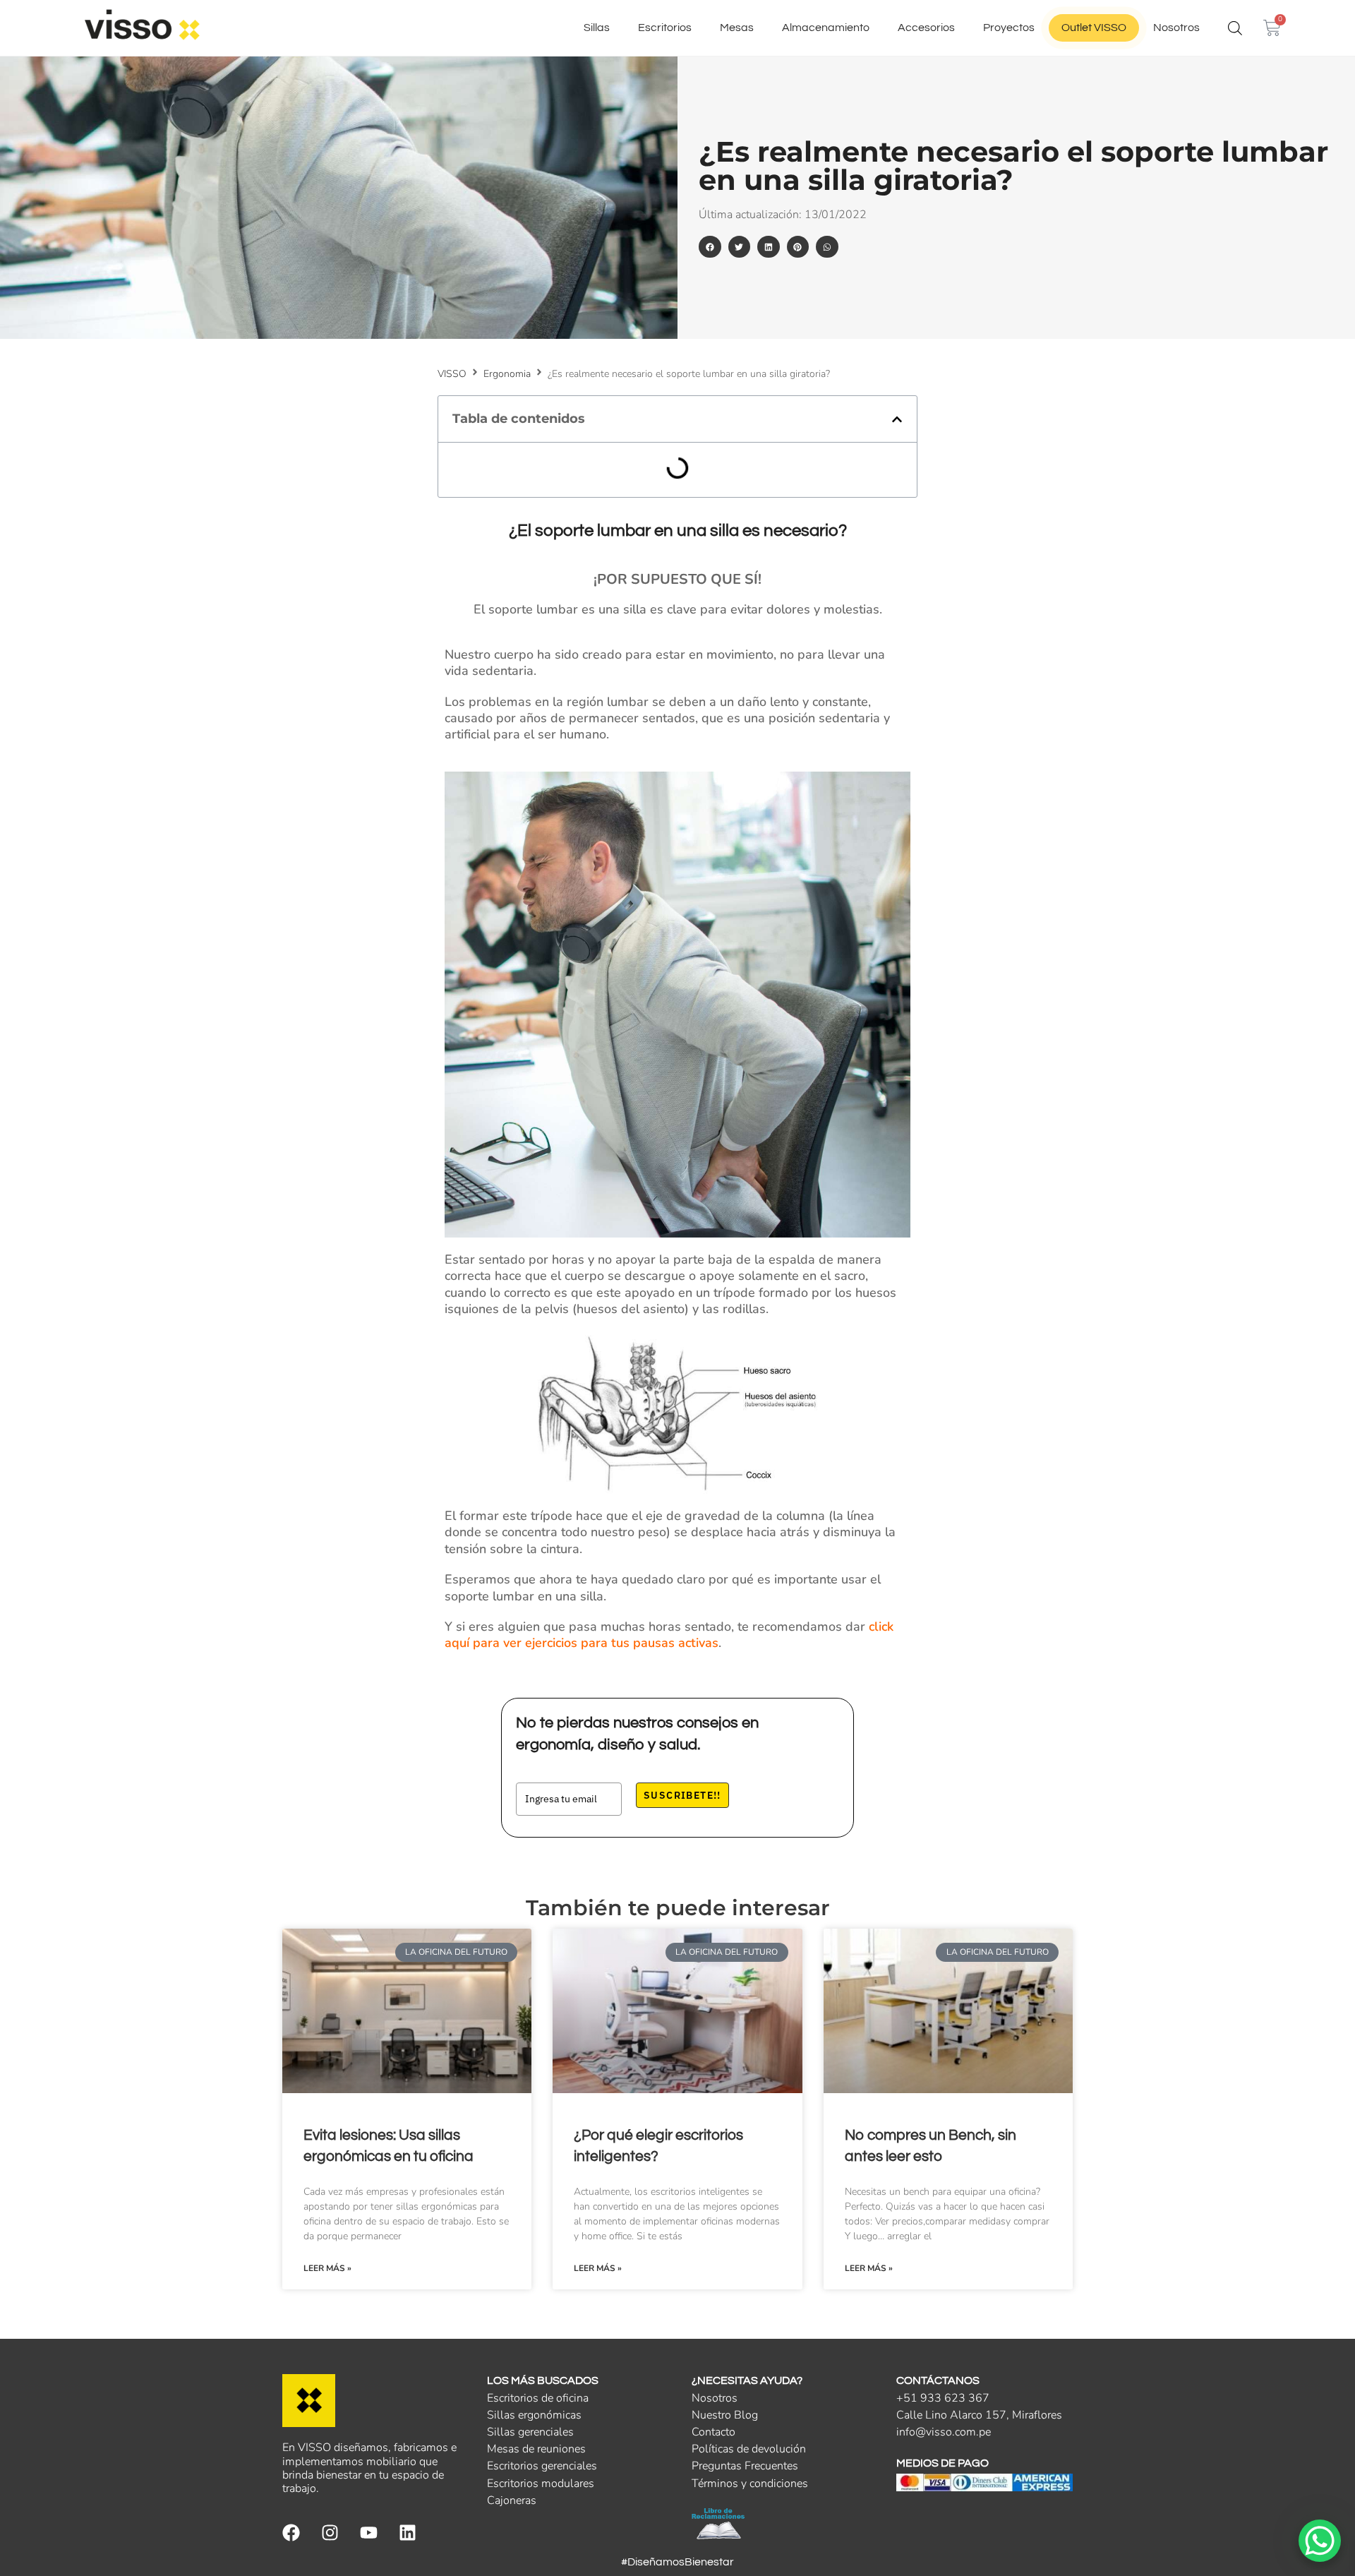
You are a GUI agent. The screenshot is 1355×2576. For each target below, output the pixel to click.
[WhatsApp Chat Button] (1320, 2541)
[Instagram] (330, 2533)
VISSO (452, 374)
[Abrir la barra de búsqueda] (1235, 28)
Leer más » (327, 2268)
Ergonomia (507, 374)
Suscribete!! (682, 1795)
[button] (710, 247)
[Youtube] (369, 2533)
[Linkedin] (408, 2533)
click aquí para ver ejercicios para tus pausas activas (669, 1635)
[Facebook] (291, 2533)
